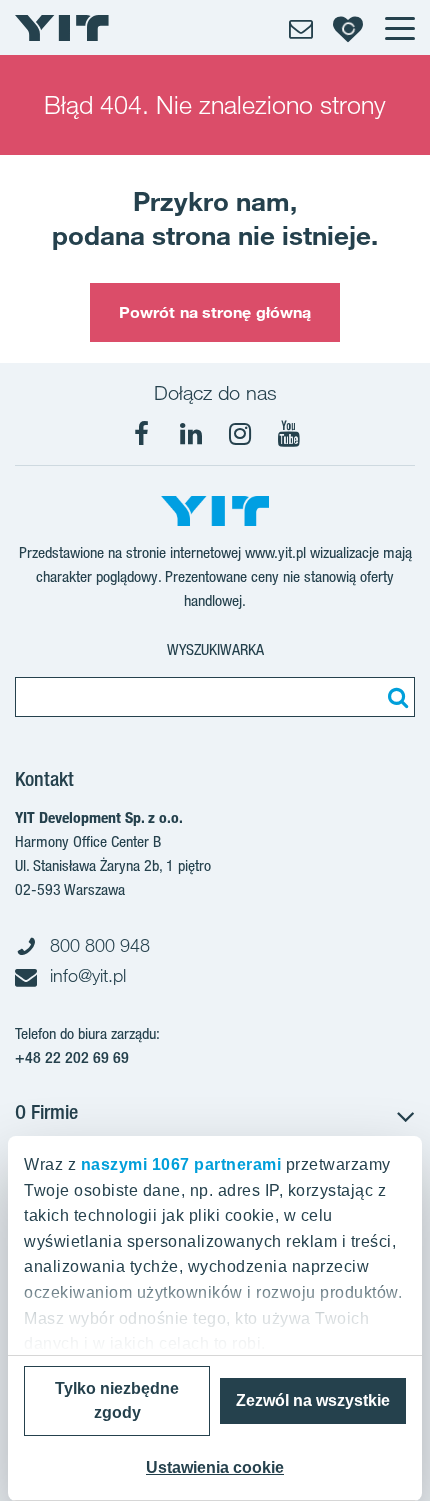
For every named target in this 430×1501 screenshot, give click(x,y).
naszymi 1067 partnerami (181, 1164)
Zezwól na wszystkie (313, 1400)
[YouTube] (289, 434)
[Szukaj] (395, 697)
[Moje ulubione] (348, 28)
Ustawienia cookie (215, 1467)
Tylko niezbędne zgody (117, 1400)
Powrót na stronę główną (215, 312)
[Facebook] (142, 434)
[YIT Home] (62, 28)
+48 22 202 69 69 (72, 1057)
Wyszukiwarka (215, 649)
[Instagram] (240, 434)
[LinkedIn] (191, 434)
